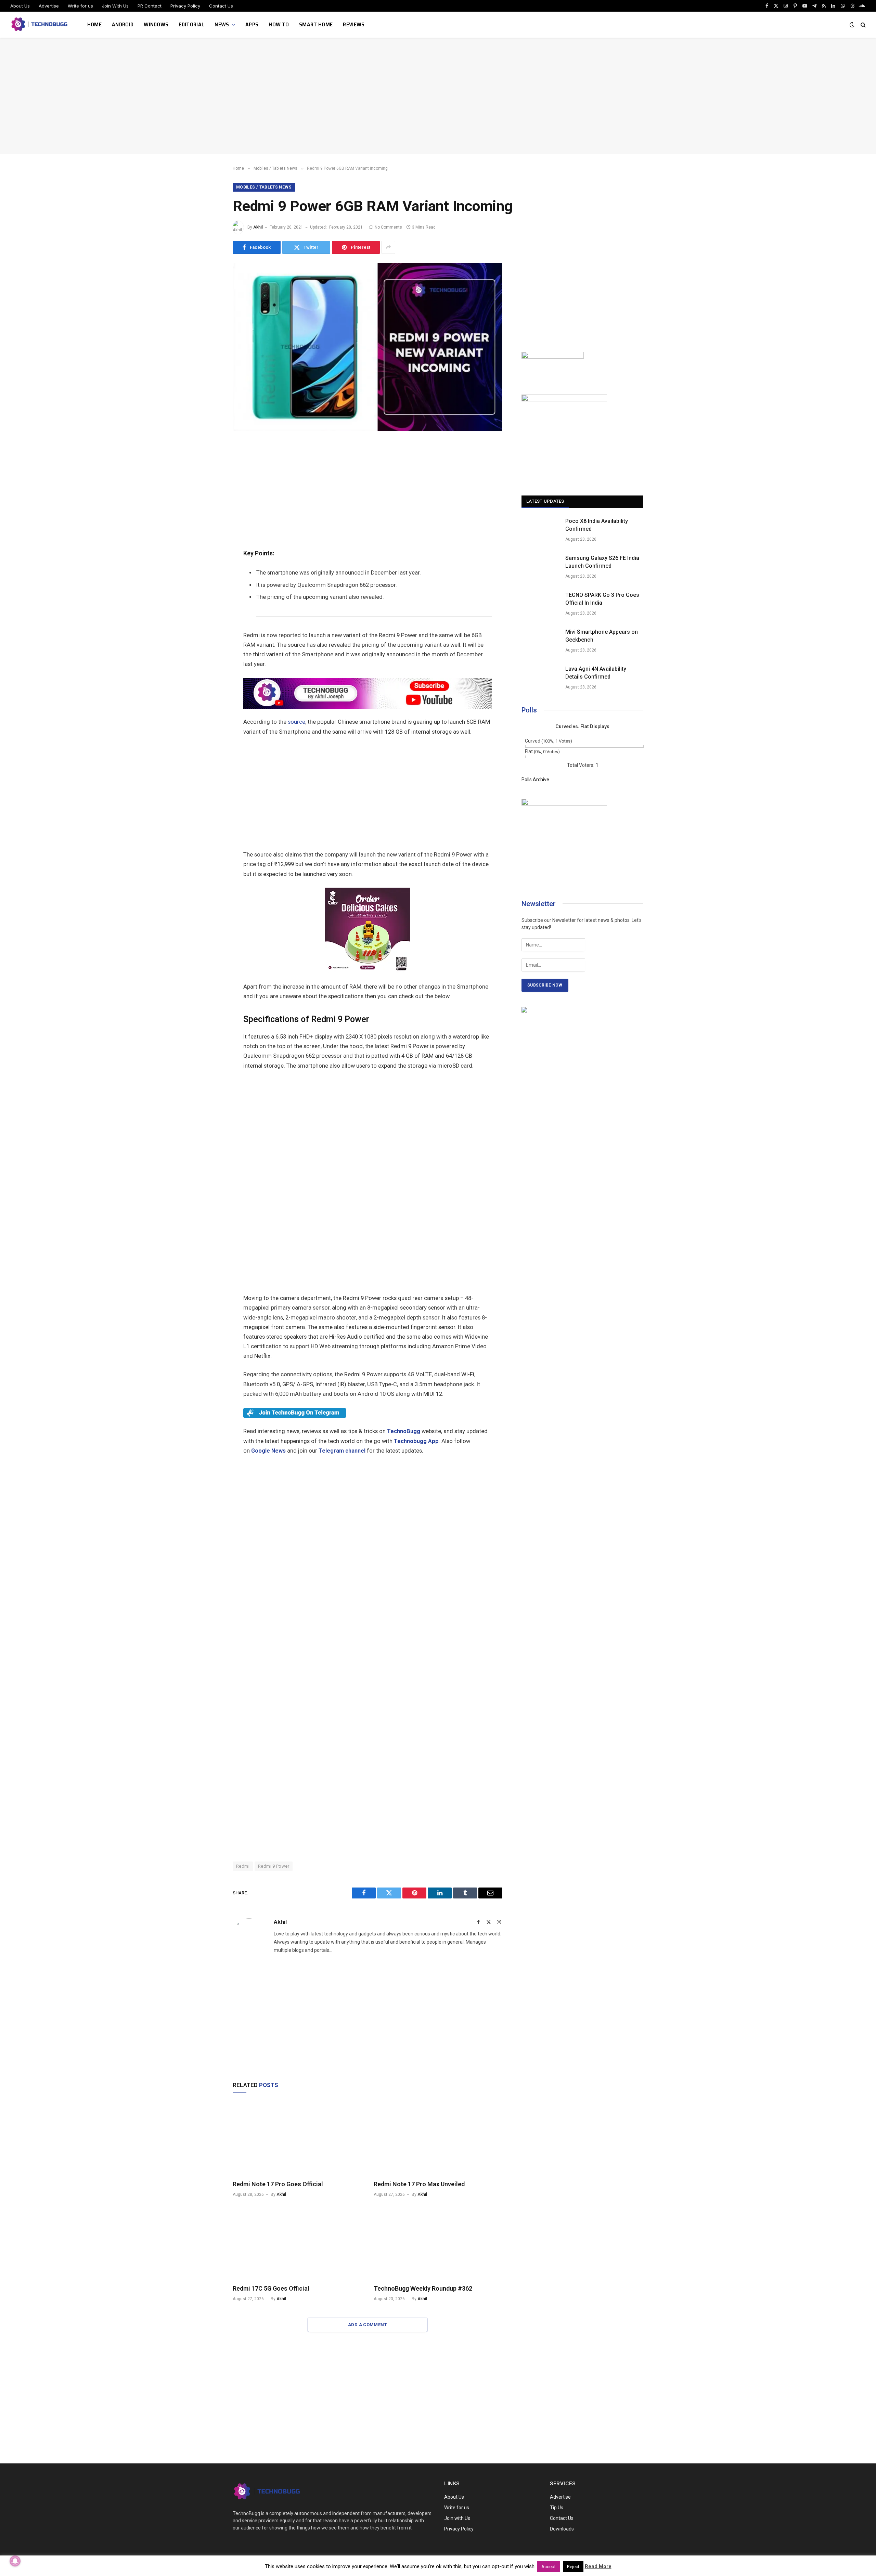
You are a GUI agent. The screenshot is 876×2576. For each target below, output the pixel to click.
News (222, 24)
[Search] (862, 25)
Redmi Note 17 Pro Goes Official (278, 2184)
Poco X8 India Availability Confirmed (597, 525)
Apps (252, 24)
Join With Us (115, 6)
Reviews (354, 24)
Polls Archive (535, 780)
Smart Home (316, 24)
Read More (598, 2566)
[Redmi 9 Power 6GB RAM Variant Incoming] (368, 429)
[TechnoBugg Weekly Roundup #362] (438, 2243)
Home (94, 24)
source (297, 722)
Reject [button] (573, 2567)
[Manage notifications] (15, 2561)
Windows (156, 24)
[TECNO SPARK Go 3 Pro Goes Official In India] (540, 604)
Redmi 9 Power (274, 1866)
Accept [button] (549, 2567)
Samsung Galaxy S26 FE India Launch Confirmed (602, 562)
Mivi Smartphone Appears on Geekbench (602, 636)
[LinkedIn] (209, 498)
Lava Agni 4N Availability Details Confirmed (596, 673)
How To (279, 24)
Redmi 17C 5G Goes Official (271, 2288)
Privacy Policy (185, 6)
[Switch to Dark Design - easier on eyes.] (852, 25)
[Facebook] (209, 467)
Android (123, 24)
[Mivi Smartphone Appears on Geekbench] (540, 641)
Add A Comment (368, 2325)
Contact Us (221, 6)
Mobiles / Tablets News (264, 187)
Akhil (258, 227)
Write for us (80, 6)
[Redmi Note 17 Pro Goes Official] (297, 2138)
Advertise (49, 6)
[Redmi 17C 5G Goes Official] (297, 2243)
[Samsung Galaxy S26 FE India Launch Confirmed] (540, 567)
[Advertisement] (438, 96)
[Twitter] (209, 482)
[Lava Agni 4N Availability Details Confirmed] (540, 678)
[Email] (209, 529)
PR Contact (150, 6)
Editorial (191, 24)
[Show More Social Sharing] (388, 247)
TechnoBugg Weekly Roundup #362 (423, 2288)
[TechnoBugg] (40, 25)
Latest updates (545, 501)
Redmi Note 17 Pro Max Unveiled (419, 2184)
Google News (268, 1451)
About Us (20, 6)
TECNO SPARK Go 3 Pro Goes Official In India (602, 599)
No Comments (388, 227)
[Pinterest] (209, 513)
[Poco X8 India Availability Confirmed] (540, 530)
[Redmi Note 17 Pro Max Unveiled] (438, 2138)
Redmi (243, 1866)
